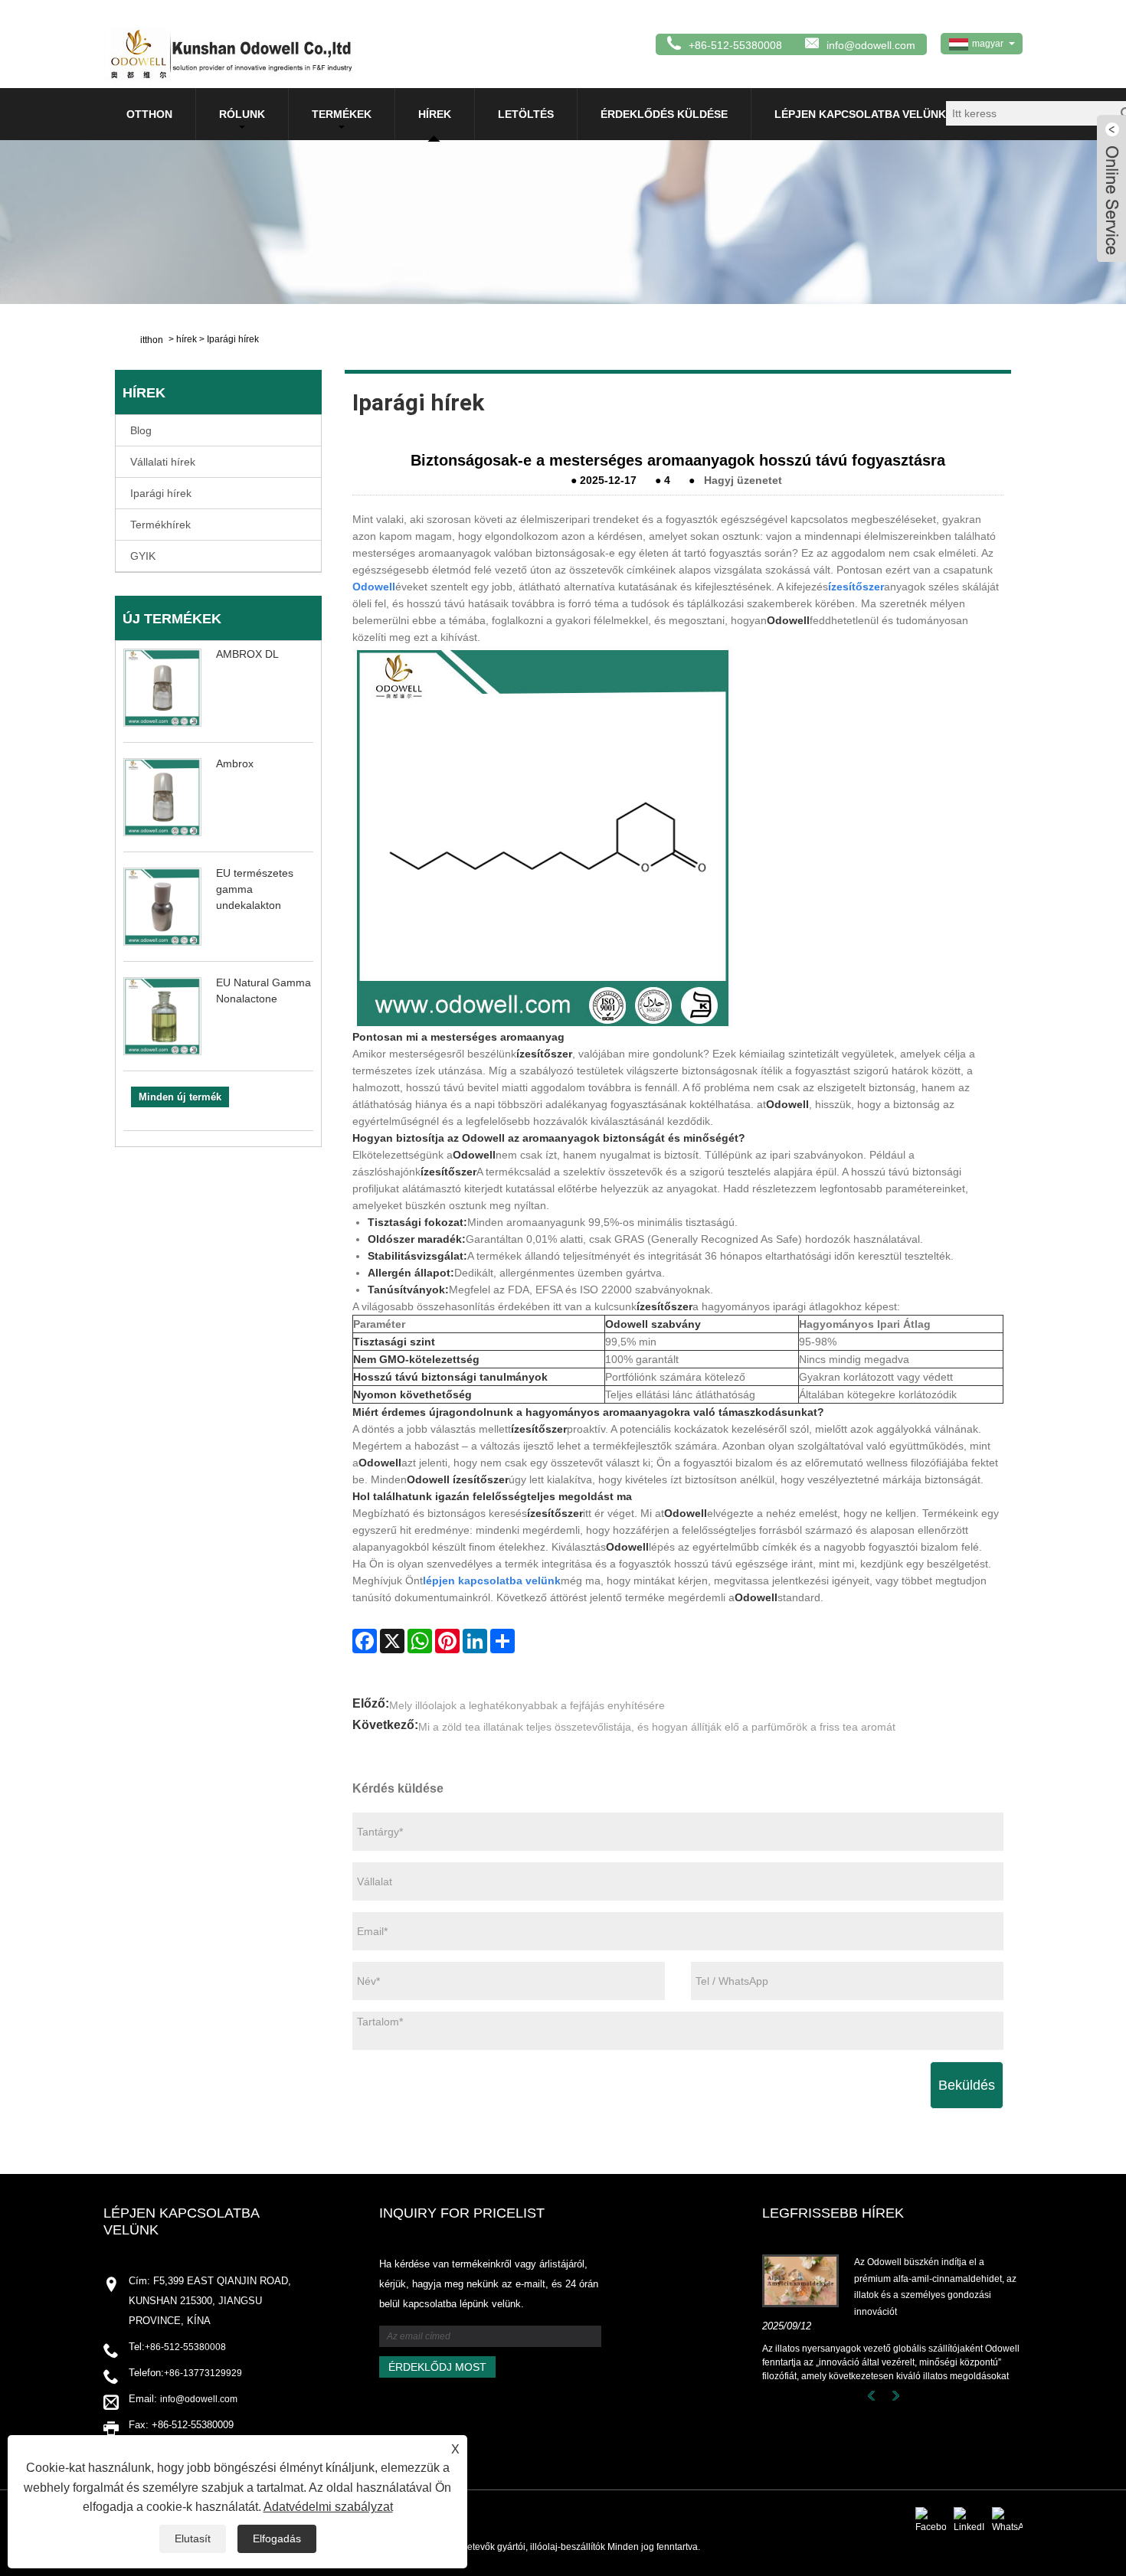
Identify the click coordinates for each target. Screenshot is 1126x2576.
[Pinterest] (447, 1641)
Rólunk (242, 114)
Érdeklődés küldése (664, 114)
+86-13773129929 (203, 2373)
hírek (435, 114)
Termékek (342, 114)
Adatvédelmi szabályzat (328, 2507)
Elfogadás (277, 2538)
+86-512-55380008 (185, 2347)
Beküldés (967, 2085)
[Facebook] (365, 1641)
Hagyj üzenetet (743, 480)
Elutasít (193, 2538)
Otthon (149, 114)
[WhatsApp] (420, 1641)
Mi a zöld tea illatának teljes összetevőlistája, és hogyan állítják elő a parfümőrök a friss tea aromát (657, 1727)
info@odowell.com (871, 45)
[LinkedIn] (475, 1641)
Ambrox (235, 763)
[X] (392, 1641)
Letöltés (526, 114)
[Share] (502, 1641)
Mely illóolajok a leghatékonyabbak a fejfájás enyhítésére (527, 1705)
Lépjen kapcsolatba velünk (860, 114)
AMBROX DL (247, 654)
